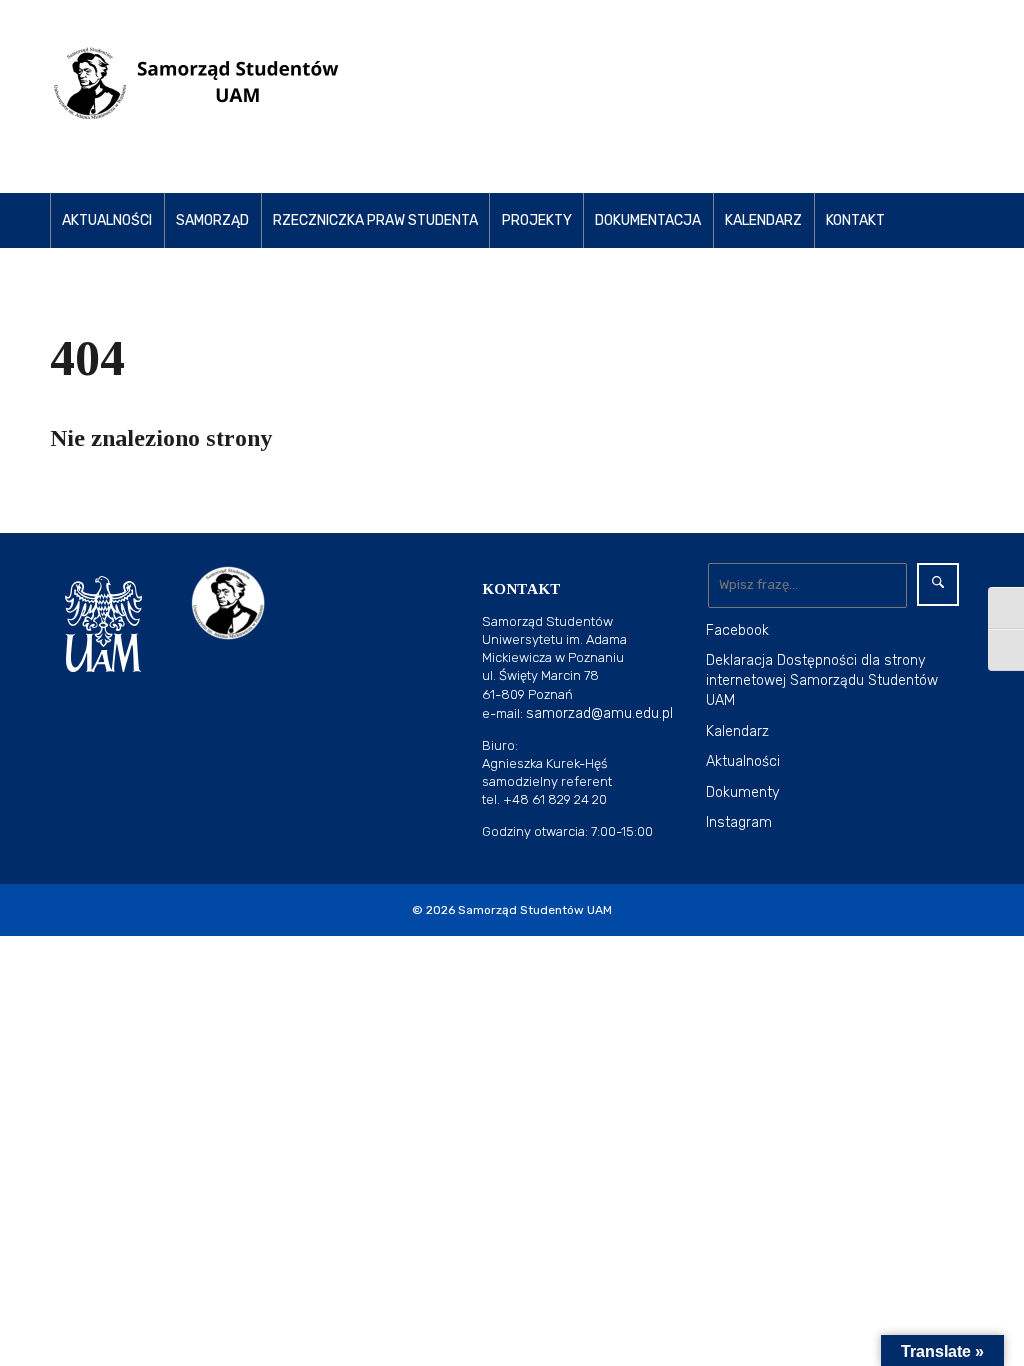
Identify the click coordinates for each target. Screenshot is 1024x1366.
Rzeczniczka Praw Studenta (375, 220)
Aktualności (107, 220)
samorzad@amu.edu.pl (599, 713)
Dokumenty (743, 792)
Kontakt (855, 220)
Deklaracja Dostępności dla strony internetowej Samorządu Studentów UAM (822, 680)
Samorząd (212, 220)
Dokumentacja (648, 220)
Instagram (739, 822)
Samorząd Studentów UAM (535, 910)
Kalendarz (763, 220)
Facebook (737, 630)
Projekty (537, 220)
